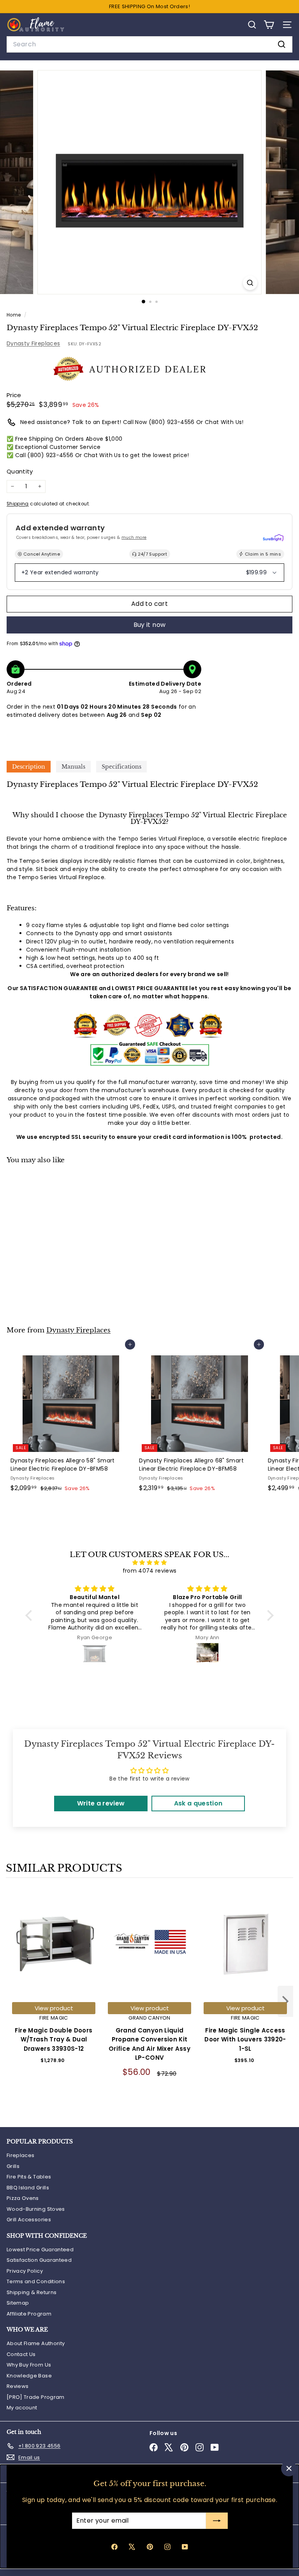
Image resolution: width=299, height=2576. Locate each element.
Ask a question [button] (198, 1803)
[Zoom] (250, 283)
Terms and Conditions (36, 2281)
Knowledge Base (29, 2376)
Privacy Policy (25, 2271)
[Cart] (269, 25)
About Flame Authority (36, 2343)
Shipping (18, 504)
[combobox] (149, 44)
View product (54, 2008)
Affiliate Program (29, 2314)
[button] (31, 1615)
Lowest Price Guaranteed (40, 2250)
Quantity (20, 471)
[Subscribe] (216, 2521)
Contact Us (21, 2354)
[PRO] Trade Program (36, 2397)
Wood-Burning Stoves (36, 2209)
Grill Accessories (29, 2220)
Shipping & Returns (32, 2292)
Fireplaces (21, 2155)
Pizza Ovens (23, 2198)
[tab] (29, 767)
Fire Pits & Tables (29, 2177)
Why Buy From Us (29, 2365)
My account (22, 2408)
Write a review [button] (101, 1803)
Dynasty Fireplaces (33, 343)
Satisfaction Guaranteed (39, 2260)
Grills (13, 2166)
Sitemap (18, 2303)
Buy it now (150, 625)
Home (14, 315)
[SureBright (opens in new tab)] (273, 538)
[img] (149, 1562)
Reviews (18, 2386)
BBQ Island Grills (28, 2188)
